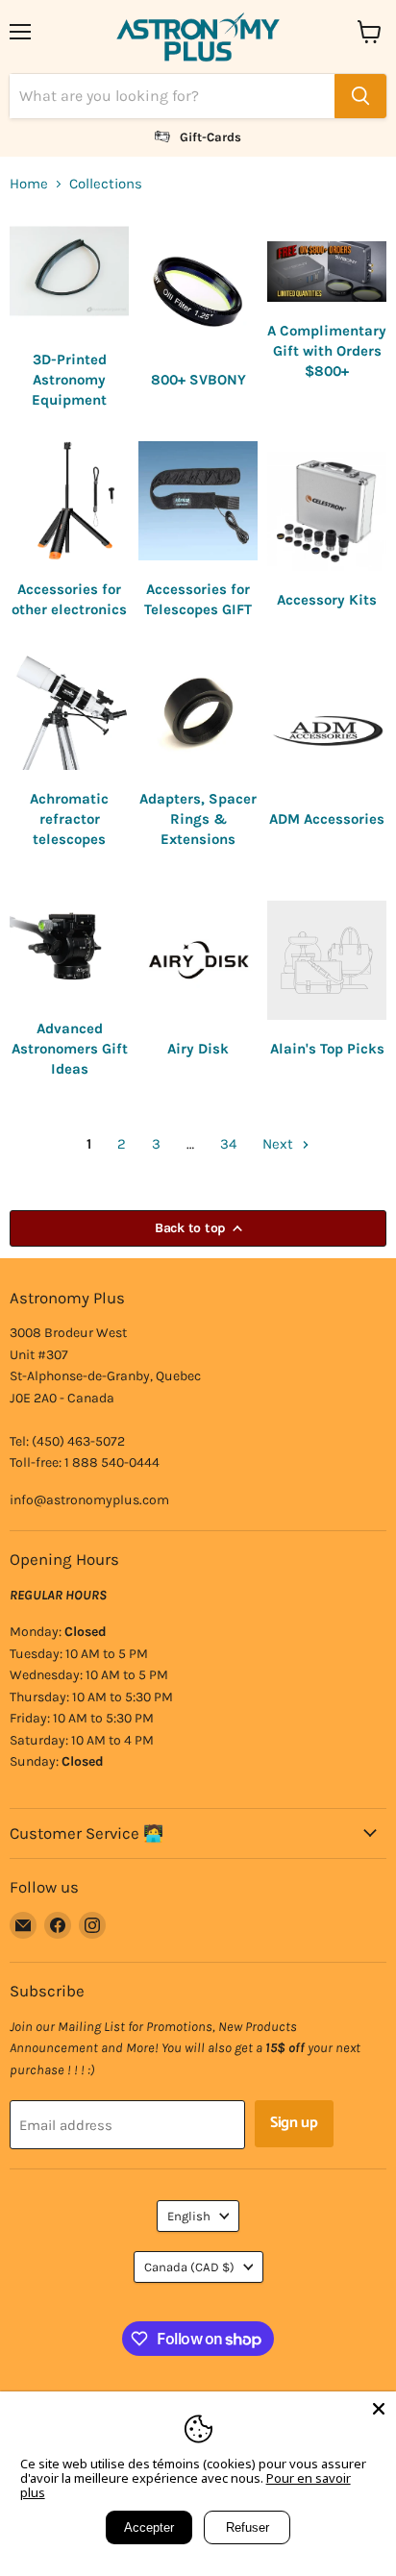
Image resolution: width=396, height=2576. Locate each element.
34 (228, 1144)
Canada (189, 2267)
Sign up (294, 2123)
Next (280, 1144)
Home (29, 184)
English (189, 2216)
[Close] (379, 2409)
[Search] (360, 96)
